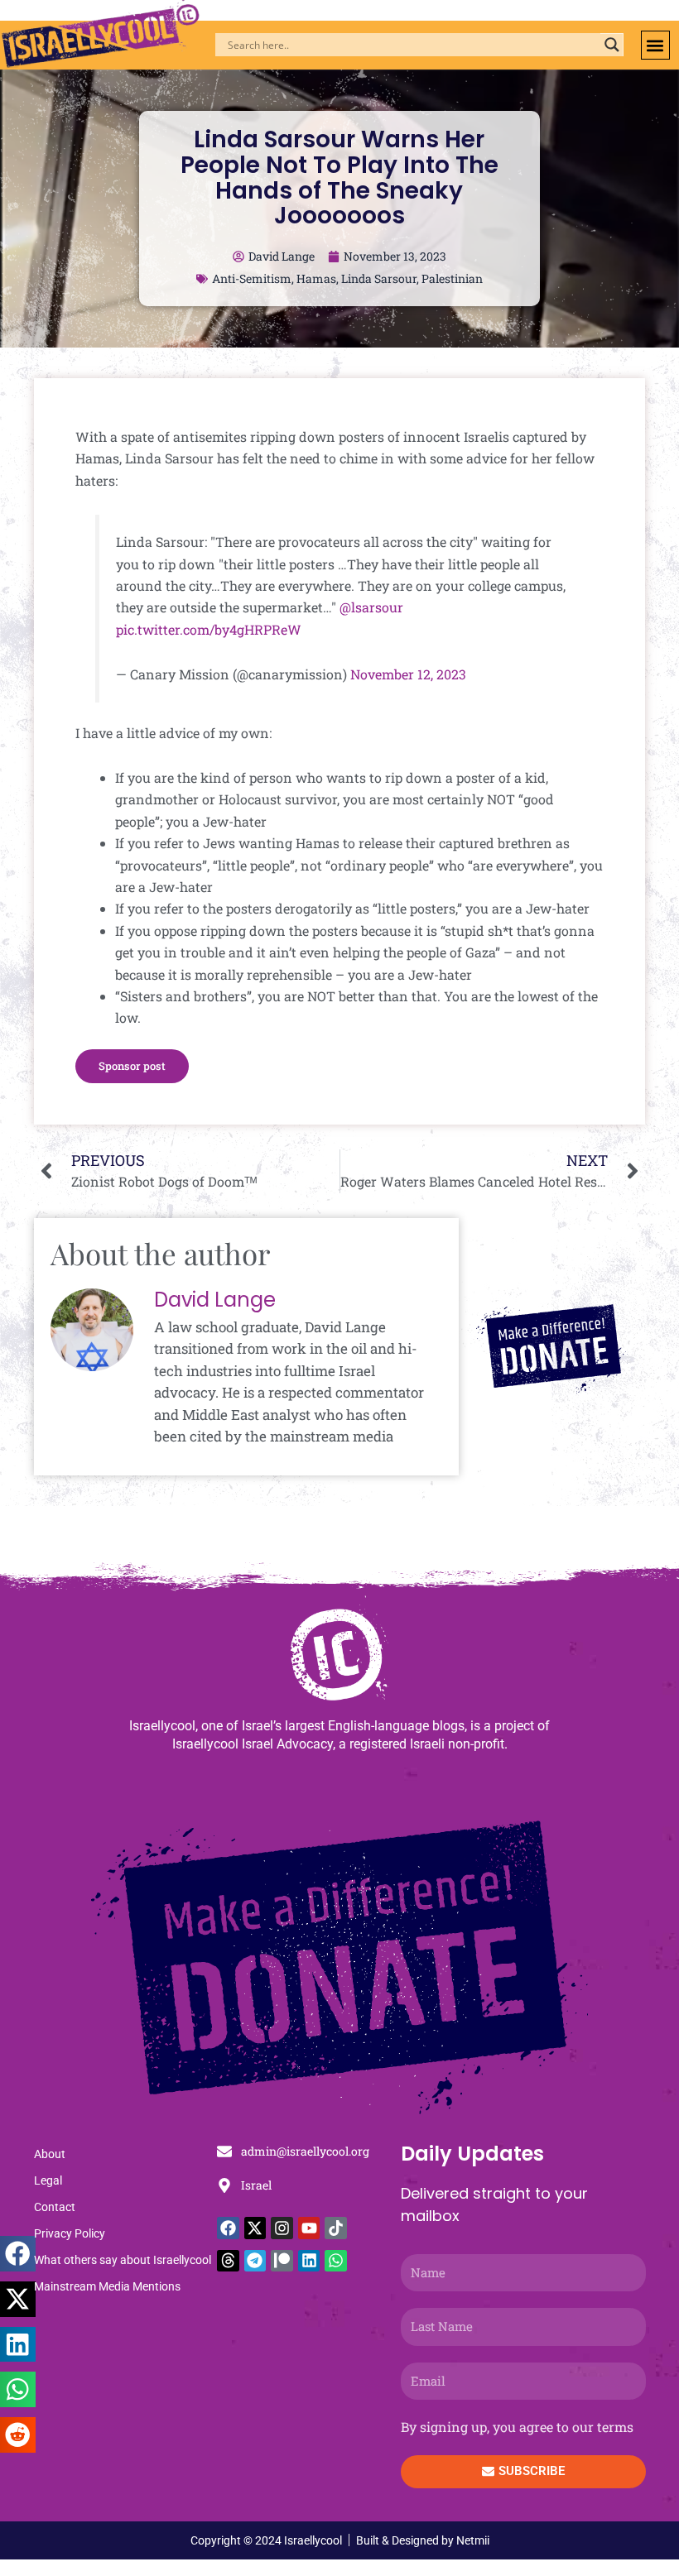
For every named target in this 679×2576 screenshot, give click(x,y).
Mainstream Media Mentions (107, 2286)
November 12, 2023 (408, 674)
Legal (48, 2180)
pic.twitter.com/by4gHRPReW (209, 629)
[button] (655, 45)
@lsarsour (371, 607)
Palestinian (452, 278)
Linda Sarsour (379, 278)
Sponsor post (132, 1066)
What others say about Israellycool (123, 2260)
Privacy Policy (70, 2233)
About (50, 2154)
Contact (55, 2207)
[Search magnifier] (612, 45)
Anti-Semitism (252, 278)
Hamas (316, 278)
